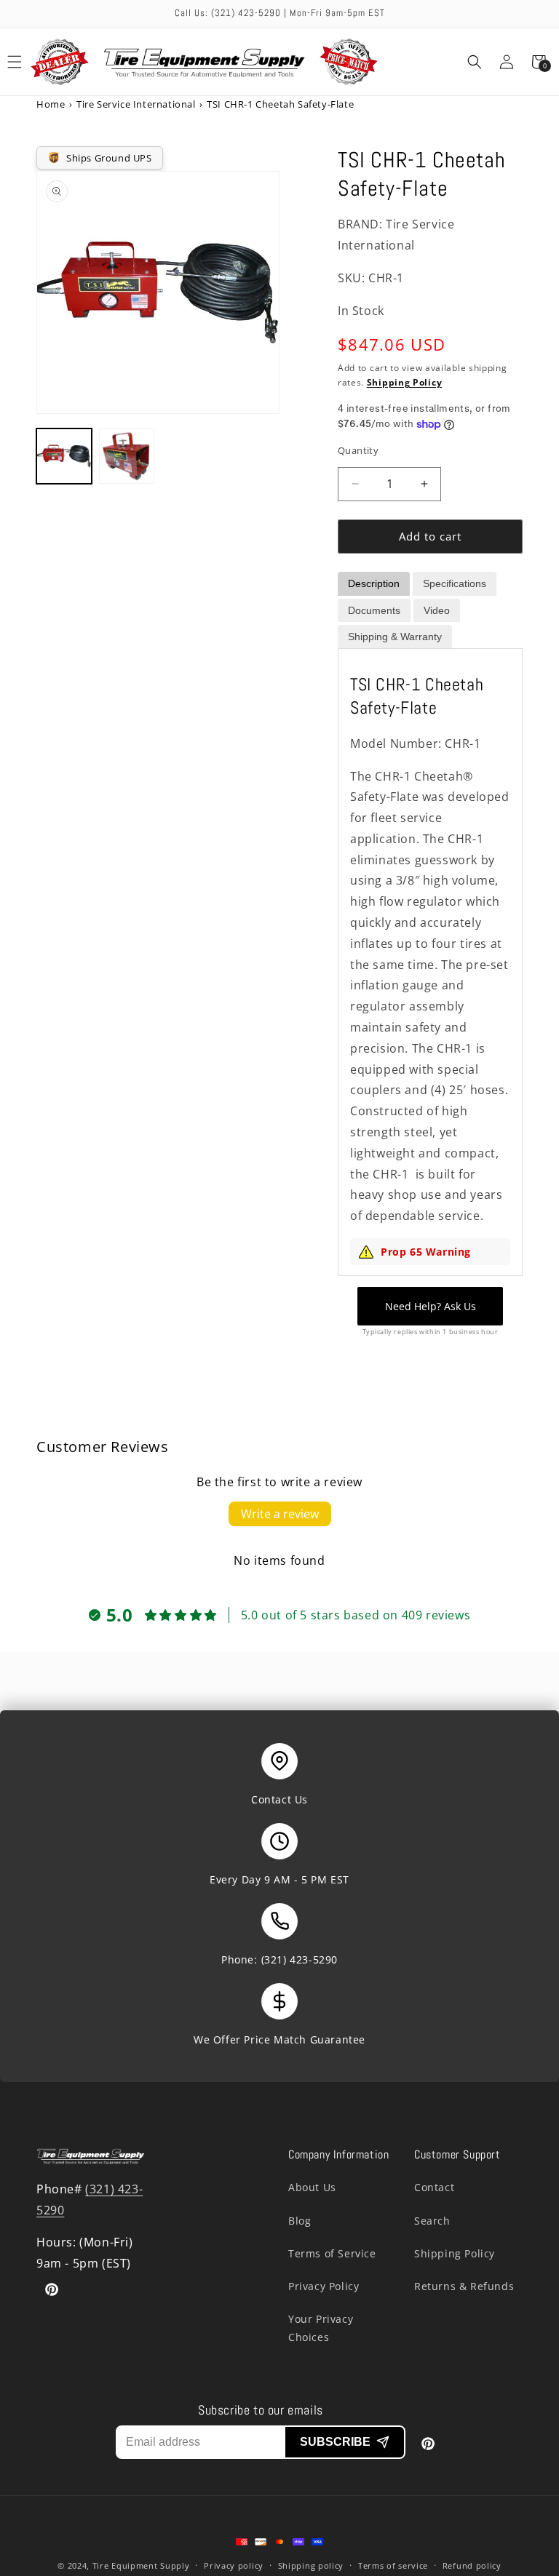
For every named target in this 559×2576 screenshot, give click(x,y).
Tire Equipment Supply (141, 2565)
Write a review (280, 1514)
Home (51, 104)
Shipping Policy (405, 382)
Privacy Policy (324, 2286)
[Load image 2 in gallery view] (127, 456)
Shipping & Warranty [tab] (395, 637)
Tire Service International (136, 104)
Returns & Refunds (464, 2286)
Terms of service (393, 2565)
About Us (312, 2187)
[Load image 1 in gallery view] (64, 456)
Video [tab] (437, 610)
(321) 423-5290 (300, 1959)
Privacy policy (234, 2565)
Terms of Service (332, 2253)
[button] (475, 62)
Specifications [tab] (455, 583)
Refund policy (472, 2565)
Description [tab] (374, 583)
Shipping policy (311, 2565)
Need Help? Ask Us (431, 1306)
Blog (300, 2221)
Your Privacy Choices (321, 2328)
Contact (434, 2187)
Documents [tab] (374, 610)
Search (432, 2221)
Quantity (358, 450)
